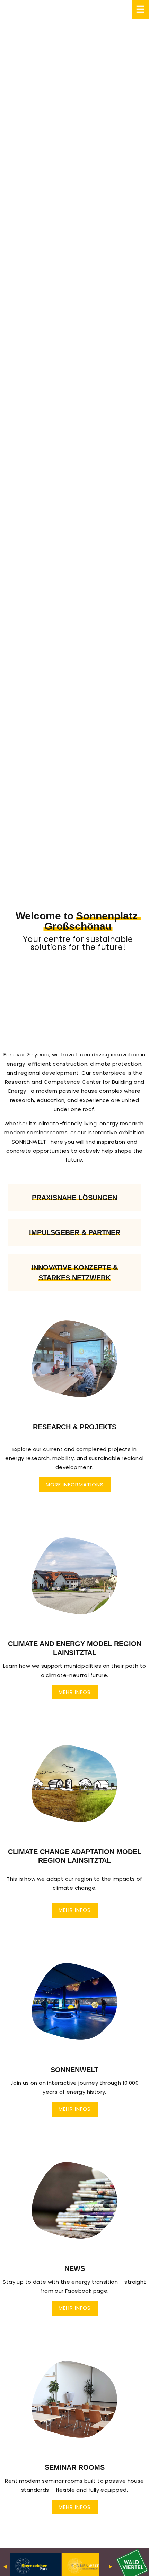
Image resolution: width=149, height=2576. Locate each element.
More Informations (75, 1484)
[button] (74, 1409)
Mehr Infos (75, 1692)
